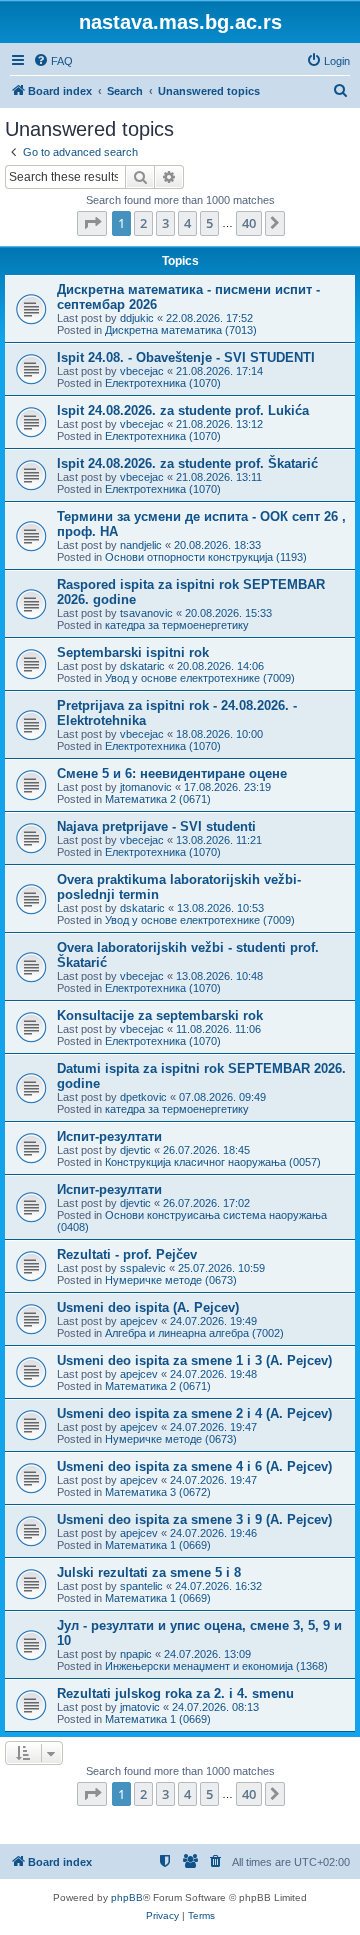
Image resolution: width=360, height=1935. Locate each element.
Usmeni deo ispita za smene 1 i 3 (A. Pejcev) (194, 1360)
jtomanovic (146, 787)
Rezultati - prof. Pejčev (127, 1254)
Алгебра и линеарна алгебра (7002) (194, 1333)
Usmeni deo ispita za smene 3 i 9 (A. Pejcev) (194, 1519)
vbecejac (142, 371)
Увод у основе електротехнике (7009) (200, 678)
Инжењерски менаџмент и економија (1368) (216, 1666)
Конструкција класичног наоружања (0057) (213, 1162)
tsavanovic (146, 613)
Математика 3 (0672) (158, 1492)
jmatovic (140, 1707)
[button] (92, 223)
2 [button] (143, 223)
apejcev (139, 1321)
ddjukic (137, 318)
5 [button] (209, 223)
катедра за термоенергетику (177, 625)
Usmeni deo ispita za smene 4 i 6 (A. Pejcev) (194, 1466)
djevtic (135, 1150)
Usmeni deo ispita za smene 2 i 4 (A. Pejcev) (194, 1413)
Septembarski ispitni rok (133, 652)
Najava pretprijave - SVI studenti (156, 826)
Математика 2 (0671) (158, 799)
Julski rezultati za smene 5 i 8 (149, 1572)
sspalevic (143, 1268)
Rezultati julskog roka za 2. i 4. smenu (175, 1693)
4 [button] (187, 223)
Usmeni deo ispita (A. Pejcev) (148, 1307)
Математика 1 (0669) (158, 1545)
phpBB (127, 1897)
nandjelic (141, 545)
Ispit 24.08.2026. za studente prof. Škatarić (187, 463)
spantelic (141, 1586)
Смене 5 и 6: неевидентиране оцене (172, 773)
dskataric (142, 666)
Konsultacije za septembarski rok (160, 1015)
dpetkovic (143, 1097)
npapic (136, 1654)
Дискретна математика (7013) (181, 330)
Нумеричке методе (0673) (171, 1280)
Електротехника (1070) (163, 383)
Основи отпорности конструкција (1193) (206, 557)
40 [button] (249, 223)
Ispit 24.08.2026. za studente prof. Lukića (183, 410)
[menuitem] (53, 61)
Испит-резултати (109, 1136)
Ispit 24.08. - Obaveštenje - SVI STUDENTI (186, 357)
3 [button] (165, 223)
